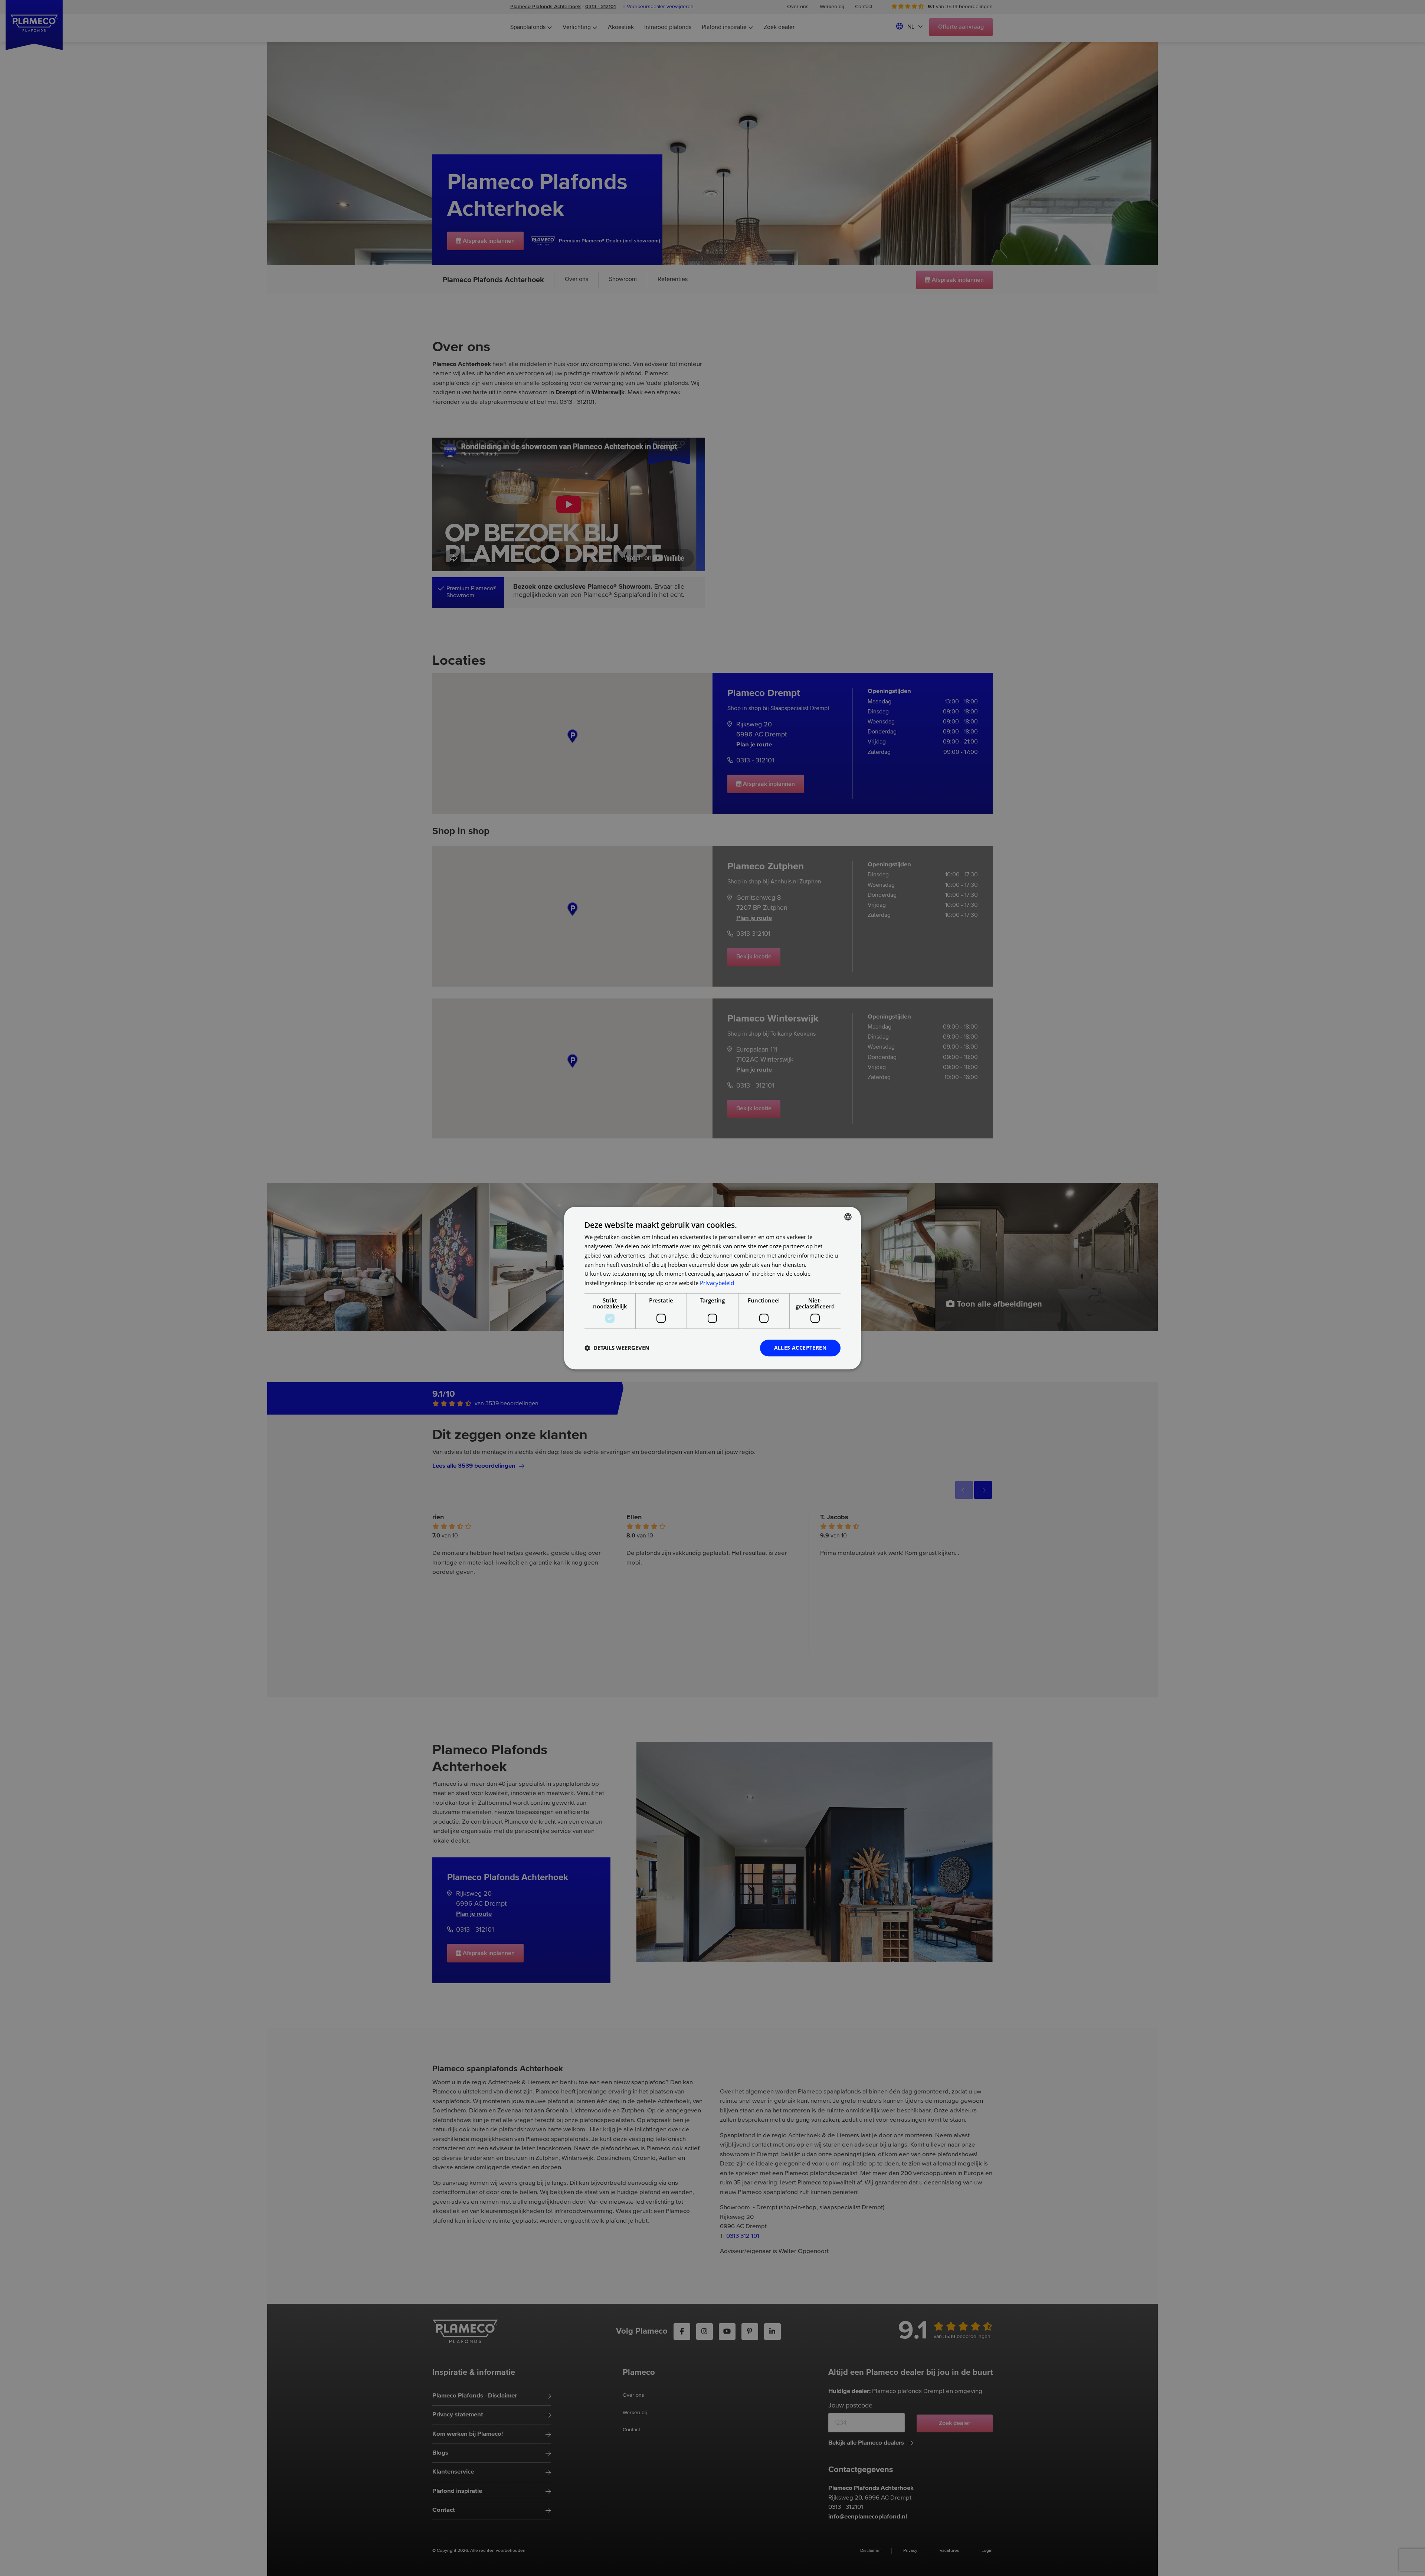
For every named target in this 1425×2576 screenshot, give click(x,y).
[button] (617, 1348)
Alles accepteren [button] (800, 1348)
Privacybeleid (717, 1283)
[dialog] (712, 1288)
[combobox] (848, 1217)
